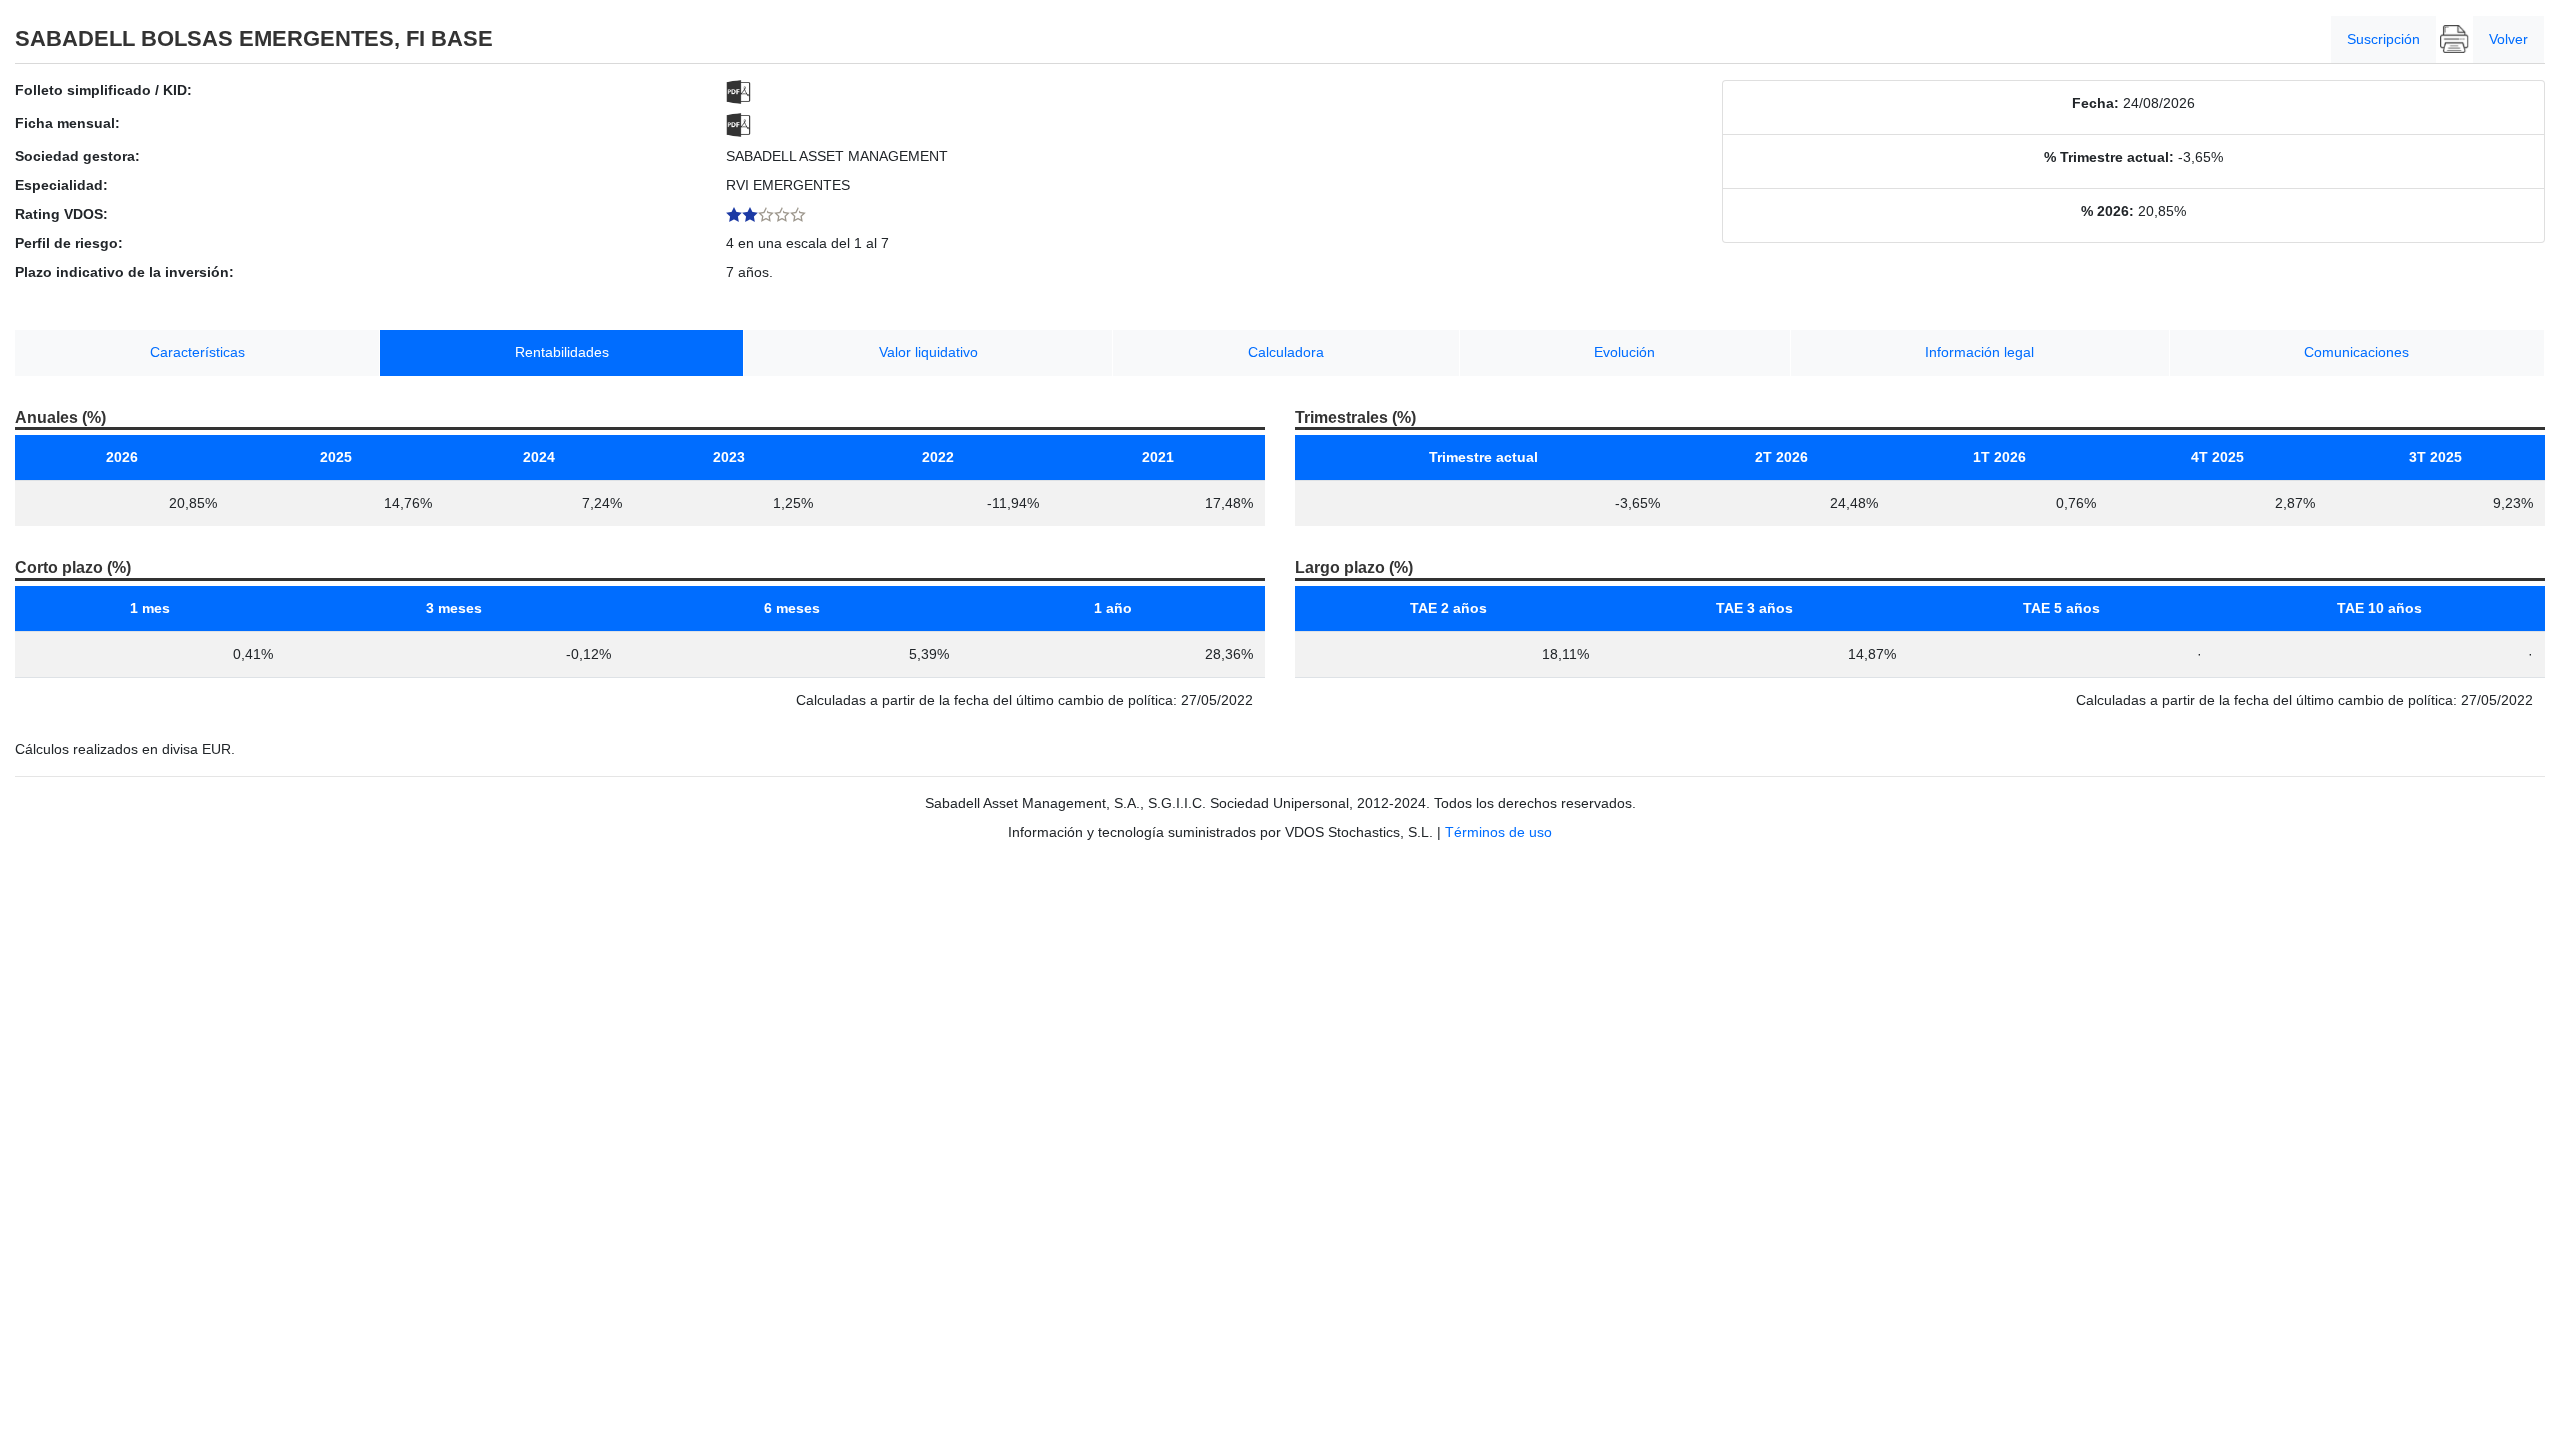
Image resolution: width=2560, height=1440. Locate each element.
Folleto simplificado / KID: (103, 90)
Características (197, 352)
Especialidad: (61, 185)
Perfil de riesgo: (69, 243)
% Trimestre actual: (2109, 157)
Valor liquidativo (928, 352)
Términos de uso (1498, 832)
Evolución (1624, 352)
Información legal (1979, 352)
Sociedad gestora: (77, 156)
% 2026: (2107, 211)
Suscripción (2383, 39)
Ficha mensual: (67, 123)
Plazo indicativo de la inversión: (124, 272)
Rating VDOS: (61, 214)
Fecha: (2095, 103)
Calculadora (1286, 352)
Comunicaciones (2356, 352)
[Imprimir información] (2454, 39)
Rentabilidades (562, 352)
